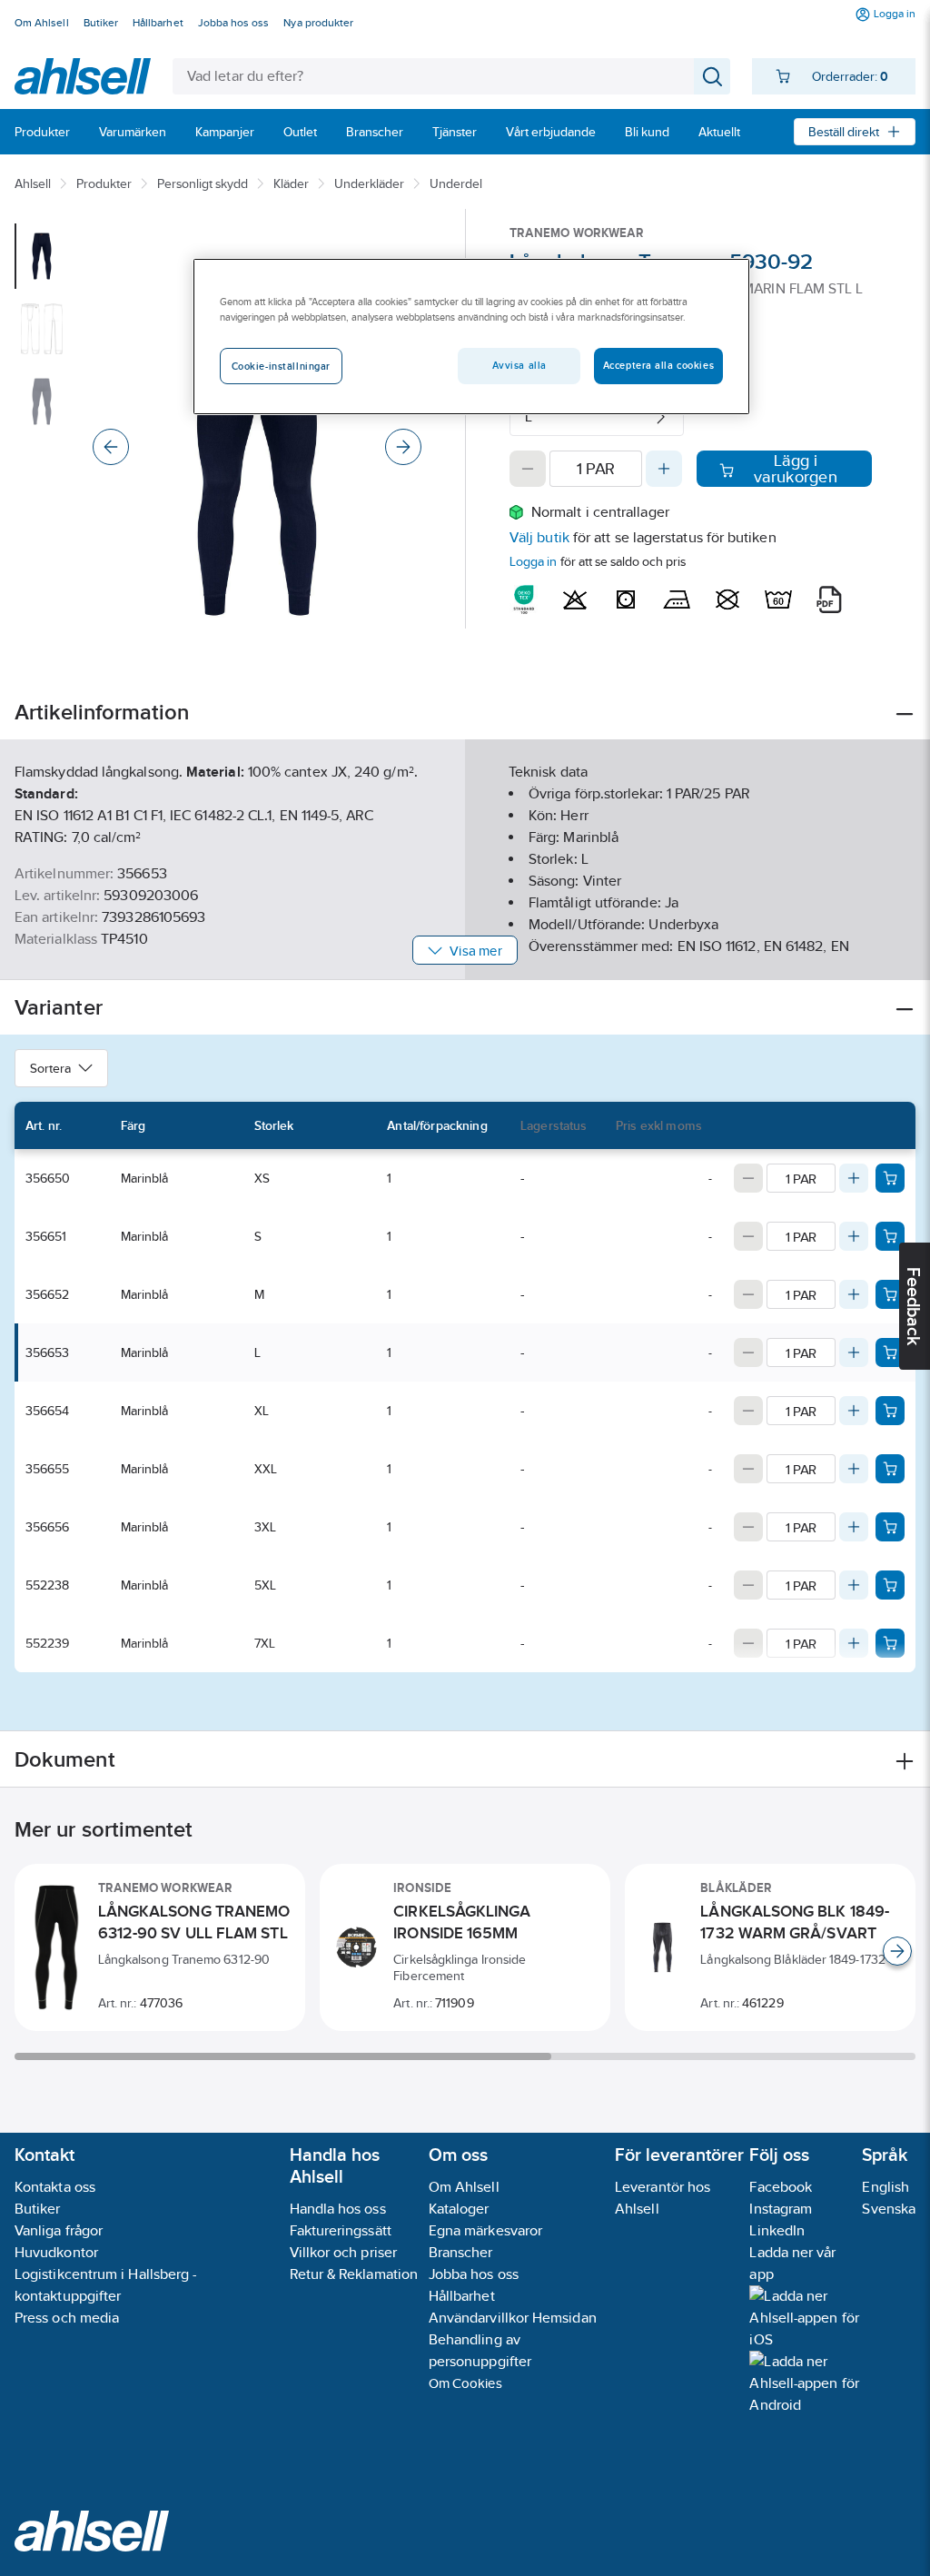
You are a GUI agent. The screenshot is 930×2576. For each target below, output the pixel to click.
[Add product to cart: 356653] (890, 1352)
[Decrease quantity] (528, 469)
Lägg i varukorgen (796, 469)
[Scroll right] (897, 1951)
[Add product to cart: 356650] (890, 1178)
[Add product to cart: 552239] (890, 1643)
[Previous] (111, 447)
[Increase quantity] (664, 469)
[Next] (403, 447)
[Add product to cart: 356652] (890, 1294)
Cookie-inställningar (281, 366)
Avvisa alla (519, 365)
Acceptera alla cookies (659, 365)
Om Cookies (465, 2383)
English (885, 2187)
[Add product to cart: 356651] (890, 1236)
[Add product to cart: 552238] (890, 1585)
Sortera (50, 1068)
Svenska (889, 2209)
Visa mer (475, 951)
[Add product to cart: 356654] (890, 1411)
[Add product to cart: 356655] (890, 1469)
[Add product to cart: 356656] (890, 1527)
